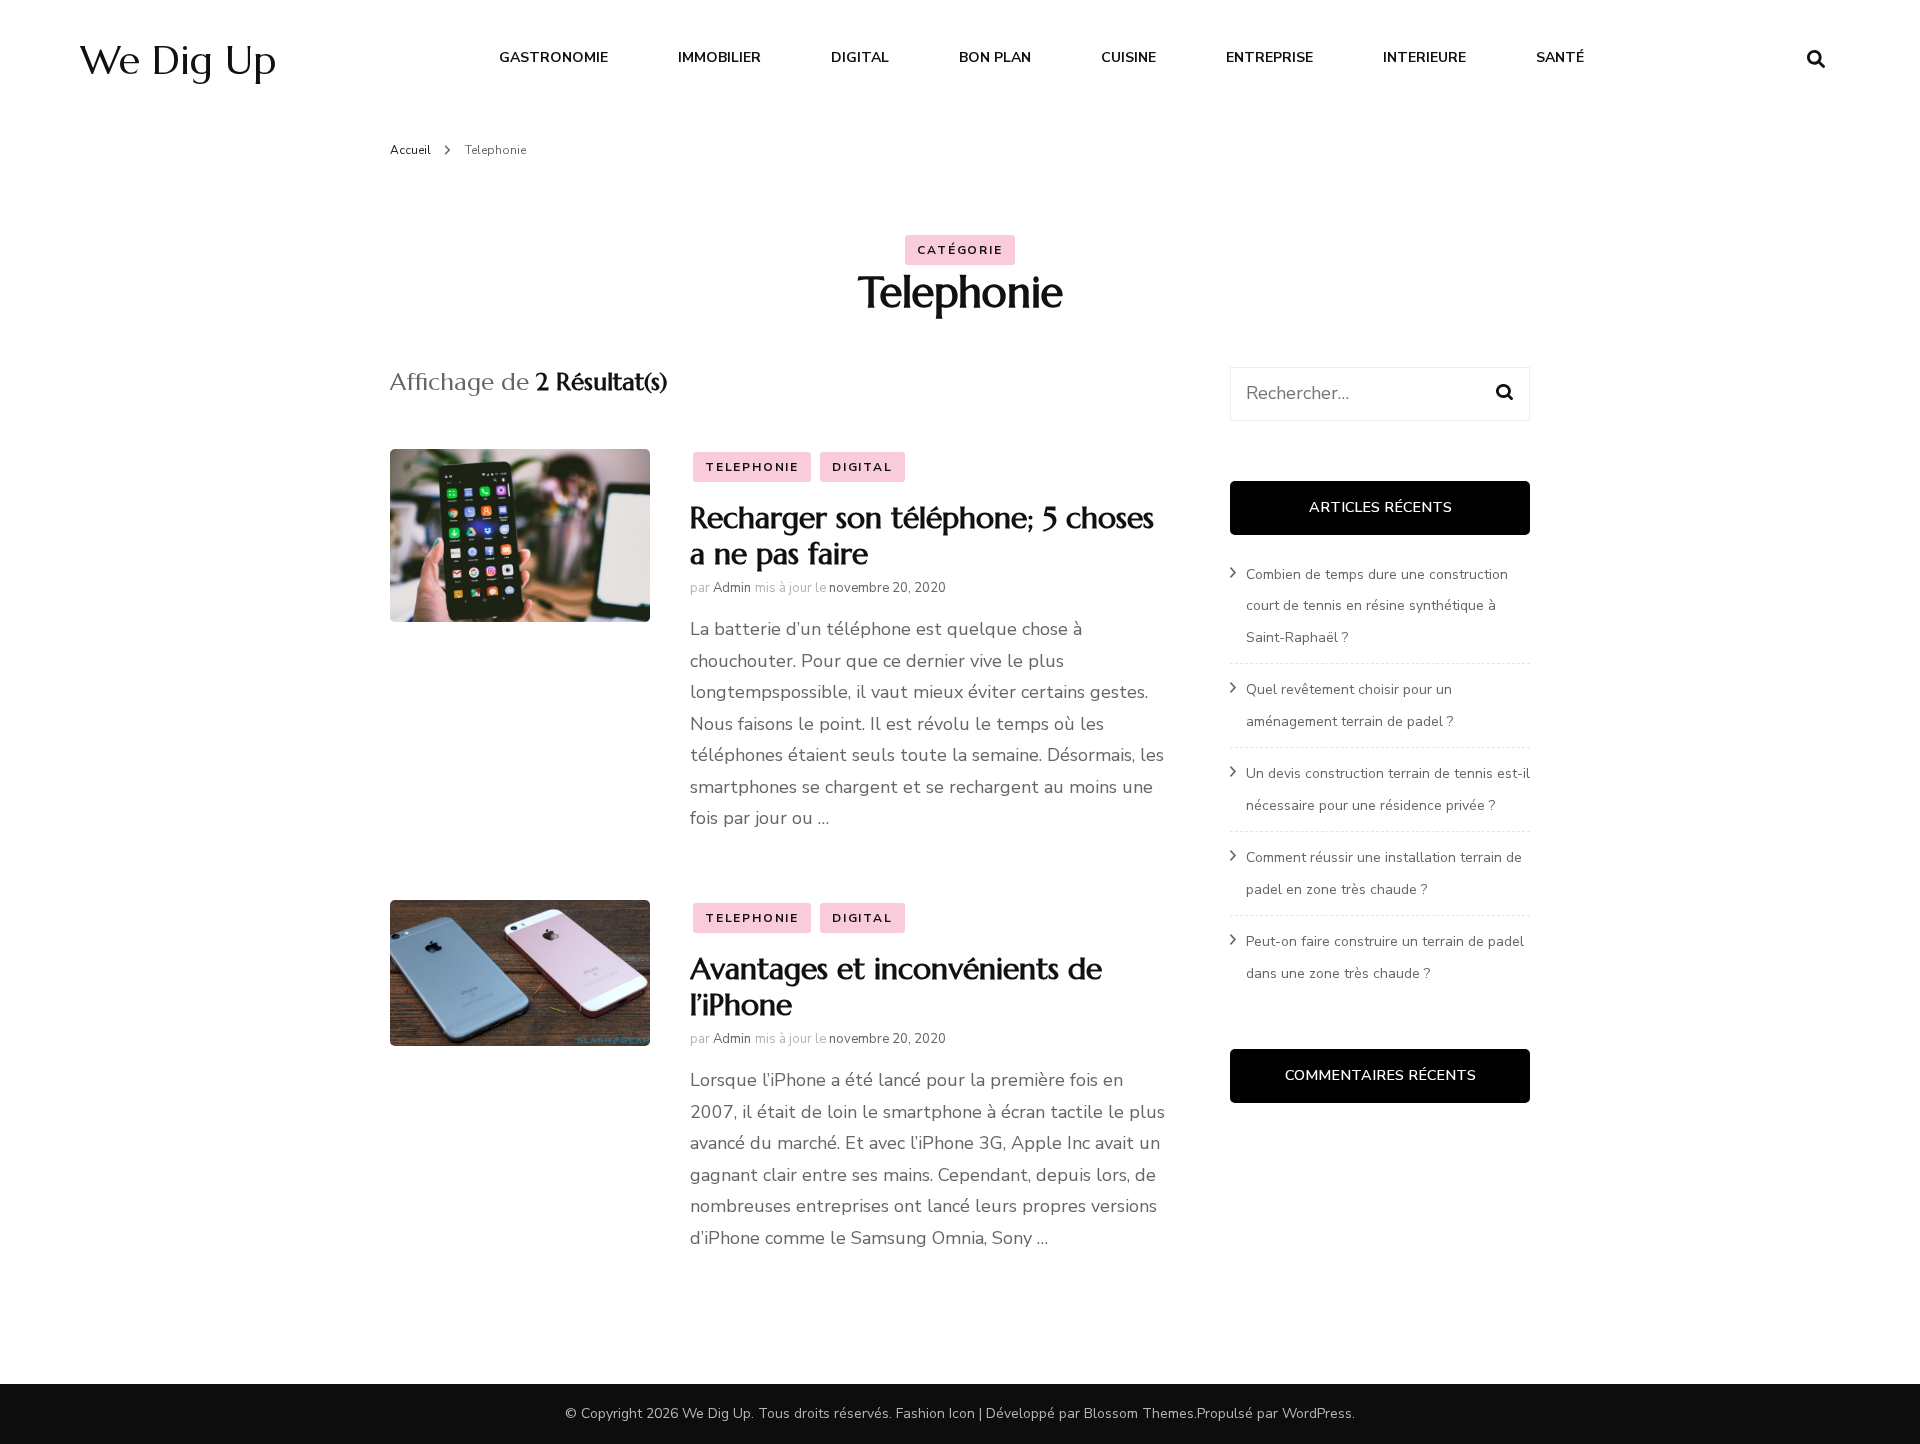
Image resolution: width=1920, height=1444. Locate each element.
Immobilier (719, 57)
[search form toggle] (1816, 59)
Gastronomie (553, 57)
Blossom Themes (1139, 1413)
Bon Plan (995, 57)
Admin (732, 588)
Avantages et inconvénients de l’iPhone (896, 986)
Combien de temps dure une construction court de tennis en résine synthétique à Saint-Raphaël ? (1377, 606)
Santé (1560, 57)
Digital (860, 57)
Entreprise (1269, 57)
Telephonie (752, 467)
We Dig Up (178, 60)
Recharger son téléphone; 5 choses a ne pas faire (922, 535)
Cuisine (1128, 57)
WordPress (1317, 1413)
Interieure (1424, 57)
